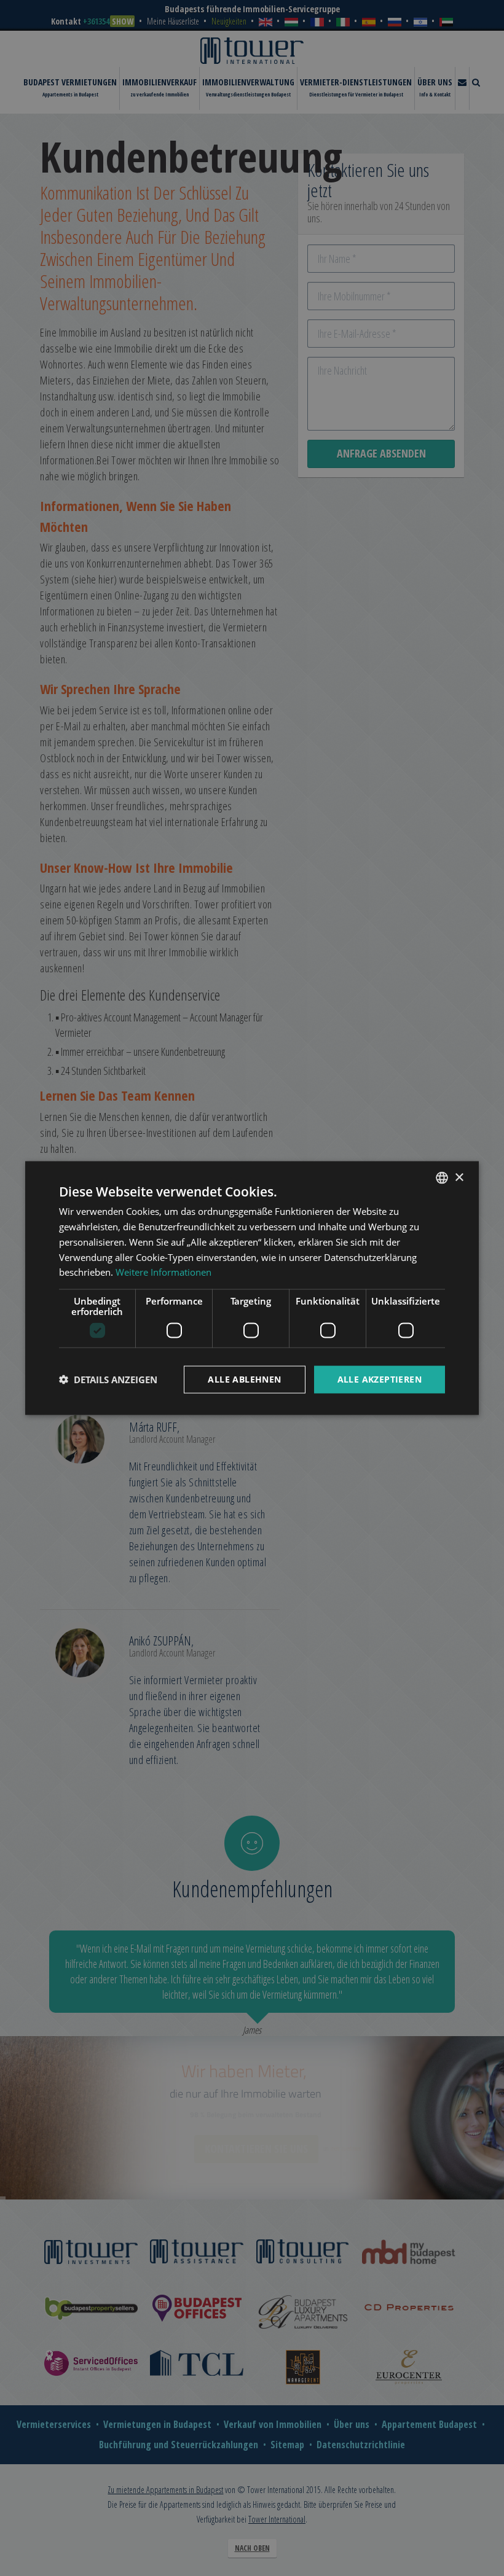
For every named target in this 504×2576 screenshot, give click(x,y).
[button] (108, 1380)
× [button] (459, 1177)
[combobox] (442, 1178)
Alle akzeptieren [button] (380, 1379)
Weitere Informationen (163, 1272)
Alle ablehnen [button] (244, 1379)
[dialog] (252, 1288)
